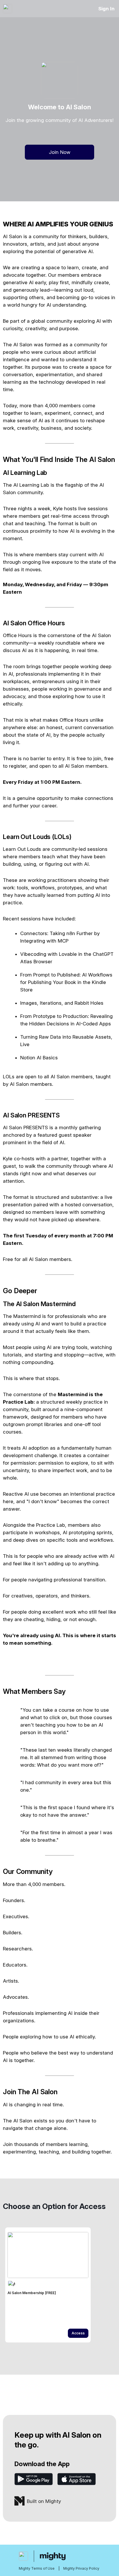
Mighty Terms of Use (37, 2568)
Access (78, 2333)
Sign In (106, 9)
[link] (48, 2285)
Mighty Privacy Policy (81, 2568)
